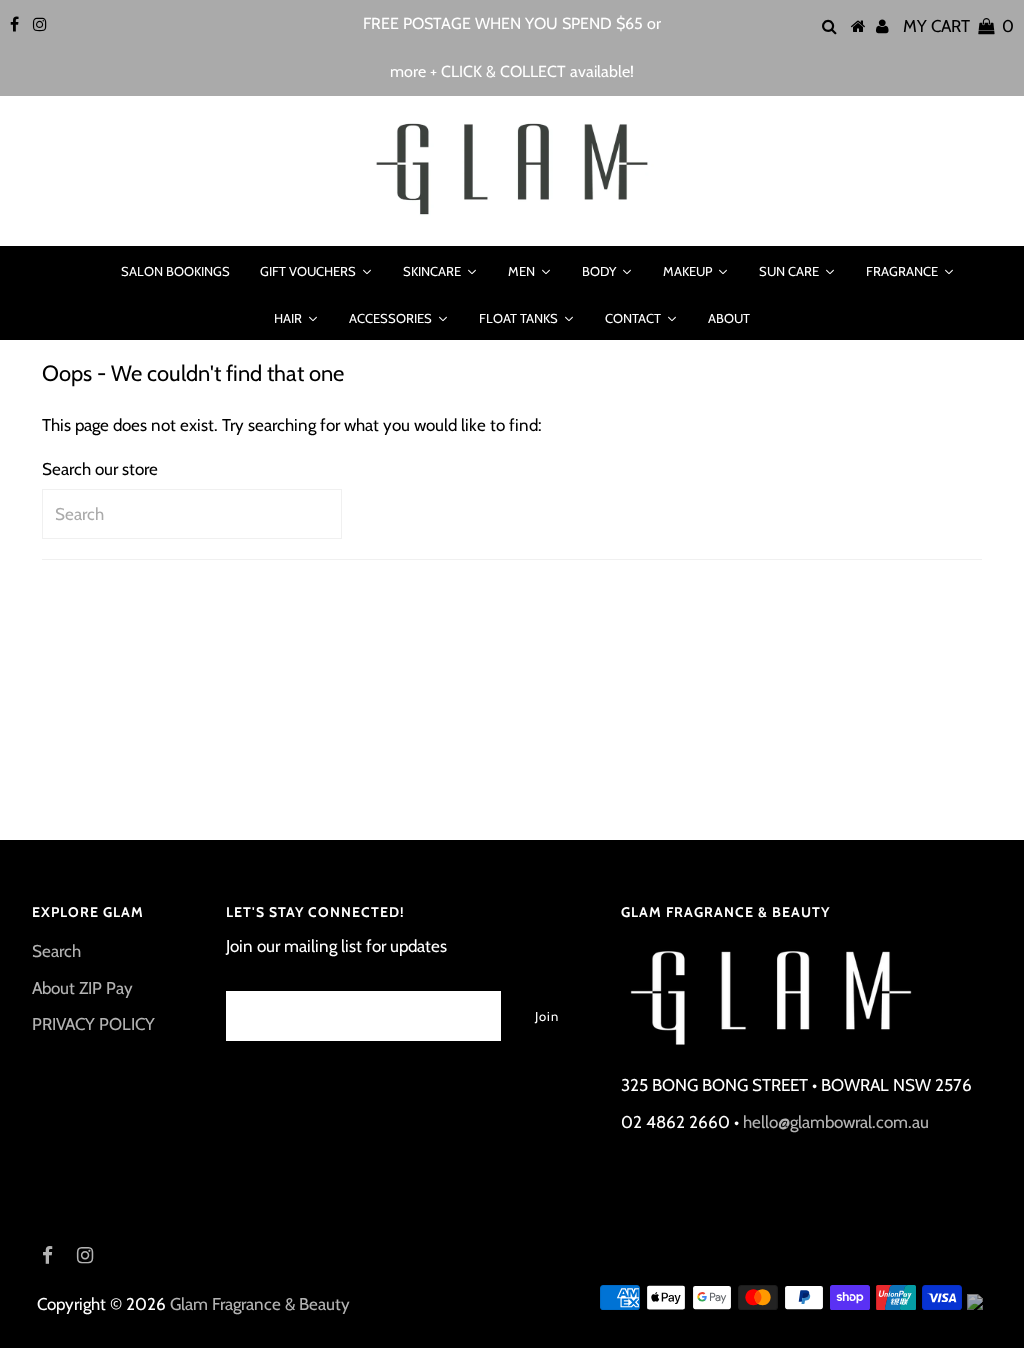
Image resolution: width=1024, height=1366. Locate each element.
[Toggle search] (80, 271)
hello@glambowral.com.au (836, 1122)
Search (56, 951)
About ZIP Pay (82, 988)
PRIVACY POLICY (93, 1024)
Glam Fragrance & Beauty (260, 1304)
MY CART (958, 26)
